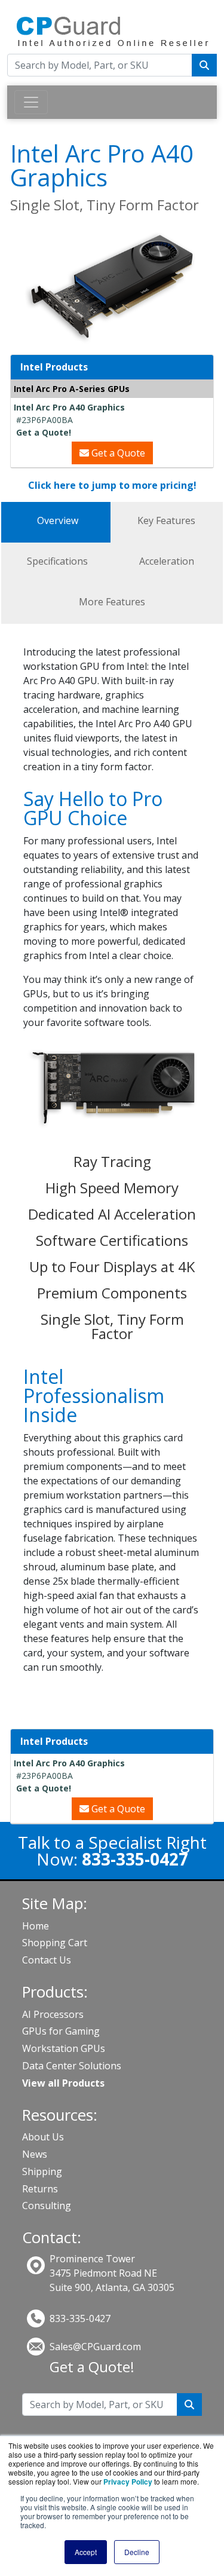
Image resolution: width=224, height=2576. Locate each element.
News (35, 2154)
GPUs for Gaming (61, 2031)
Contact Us (47, 1960)
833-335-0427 (80, 2318)
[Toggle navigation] (31, 102)
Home (36, 1926)
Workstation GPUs (64, 2048)
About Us (43, 2137)
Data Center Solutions (72, 2066)
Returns (40, 2189)
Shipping (42, 2171)
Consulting (47, 2206)
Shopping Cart (55, 1943)
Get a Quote (117, 453)
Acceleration (167, 561)
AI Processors (53, 2014)
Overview (58, 520)
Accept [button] (86, 2552)
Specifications (57, 561)
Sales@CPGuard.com (95, 2347)
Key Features (166, 520)
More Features (112, 602)
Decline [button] (137, 2552)
